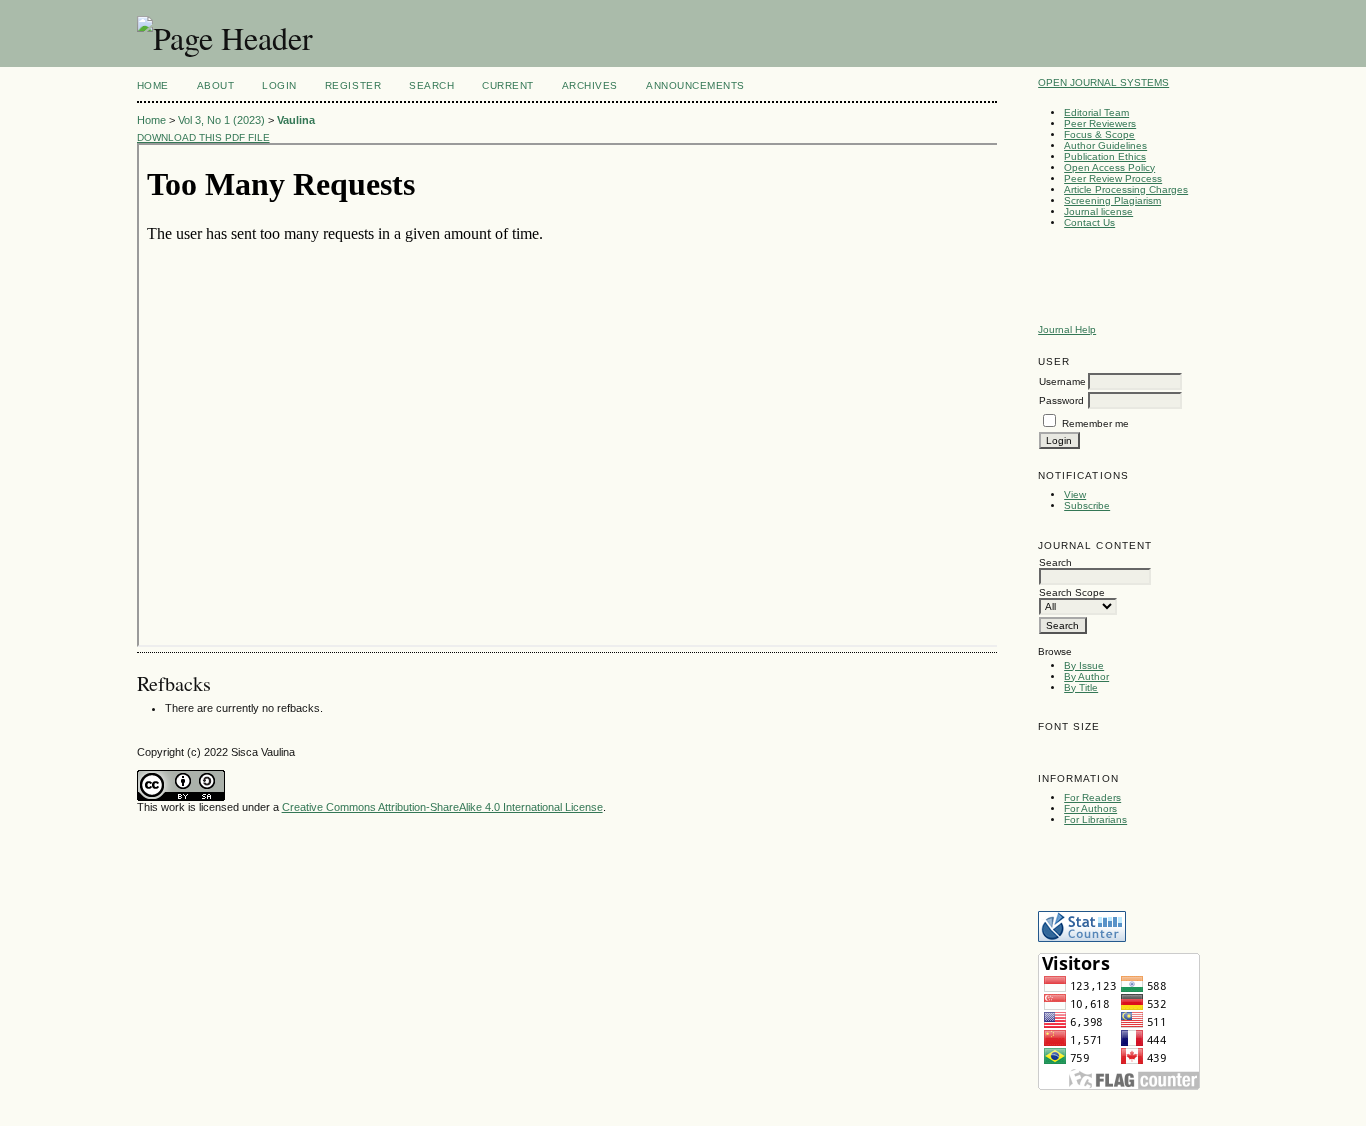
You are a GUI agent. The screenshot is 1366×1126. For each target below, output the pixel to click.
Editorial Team (1096, 112)
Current (508, 85)
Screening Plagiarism (1112, 200)
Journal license (1098, 211)
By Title (1081, 687)
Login (279, 85)
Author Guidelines (1105, 145)
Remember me (1095, 423)
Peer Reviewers (1100, 123)
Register (353, 85)
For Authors (1090, 808)
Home (153, 85)
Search (431, 85)
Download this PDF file (203, 137)
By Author (1086, 676)
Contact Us (1089, 222)
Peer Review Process (1113, 178)
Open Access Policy (1109, 167)
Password (1061, 400)
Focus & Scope (1099, 134)
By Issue (1084, 665)
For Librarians (1095, 819)
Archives (590, 85)
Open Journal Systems (1103, 82)
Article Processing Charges (1126, 189)
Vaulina (296, 120)
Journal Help (1067, 329)
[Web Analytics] (1082, 938)
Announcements (695, 85)
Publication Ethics (1105, 156)
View (1075, 494)
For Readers (1092, 797)
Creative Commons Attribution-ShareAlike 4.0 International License (442, 807)
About (216, 85)
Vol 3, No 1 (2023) (221, 120)
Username (1062, 381)
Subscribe (1087, 505)
